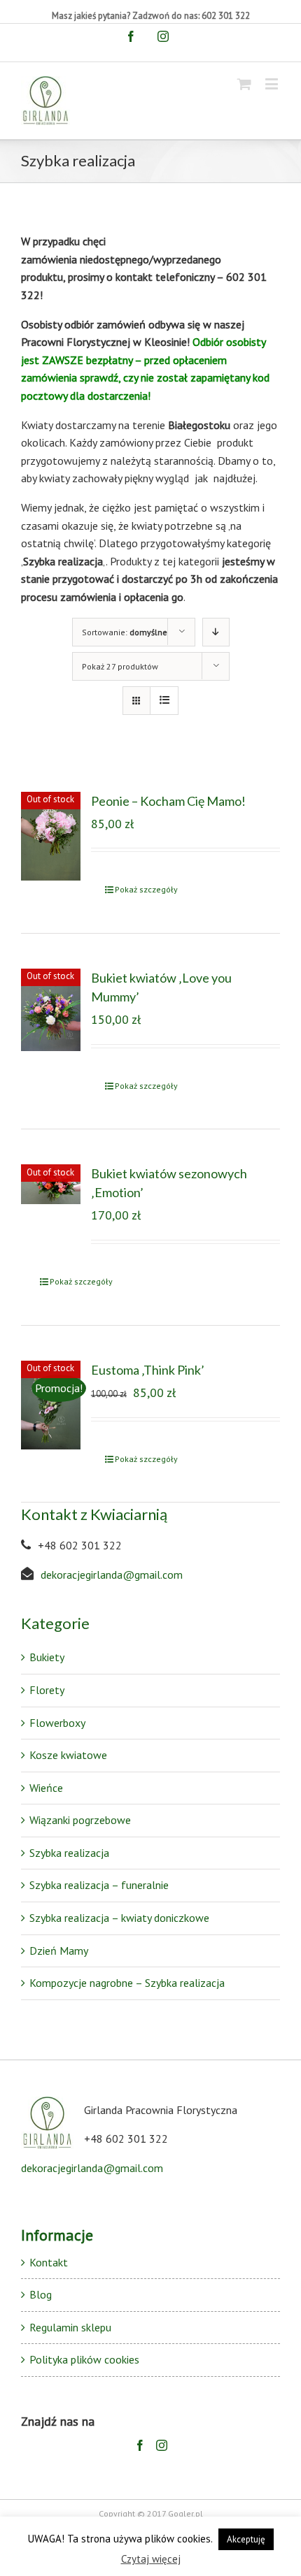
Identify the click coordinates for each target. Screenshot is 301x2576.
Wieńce (46, 1788)
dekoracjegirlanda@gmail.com (112, 1575)
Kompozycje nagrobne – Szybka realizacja (127, 1983)
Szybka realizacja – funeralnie (99, 1885)
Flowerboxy (57, 1723)
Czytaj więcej (151, 2559)
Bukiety (47, 1657)
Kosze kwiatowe (68, 1755)
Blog (41, 2294)
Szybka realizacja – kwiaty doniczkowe (119, 1918)
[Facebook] (140, 2445)
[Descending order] (216, 632)
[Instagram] (162, 2445)
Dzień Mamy (59, 1951)
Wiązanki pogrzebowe (80, 1820)
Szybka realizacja (69, 1853)
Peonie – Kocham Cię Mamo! (168, 801)
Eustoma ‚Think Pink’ (148, 1370)
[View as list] (164, 701)
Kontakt (49, 2262)
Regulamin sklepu (70, 2327)
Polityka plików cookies (84, 2359)
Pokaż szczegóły (146, 889)
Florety (47, 1690)
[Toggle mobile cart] (244, 84)
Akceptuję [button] (246, 2539)
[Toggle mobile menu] (273, 84)
